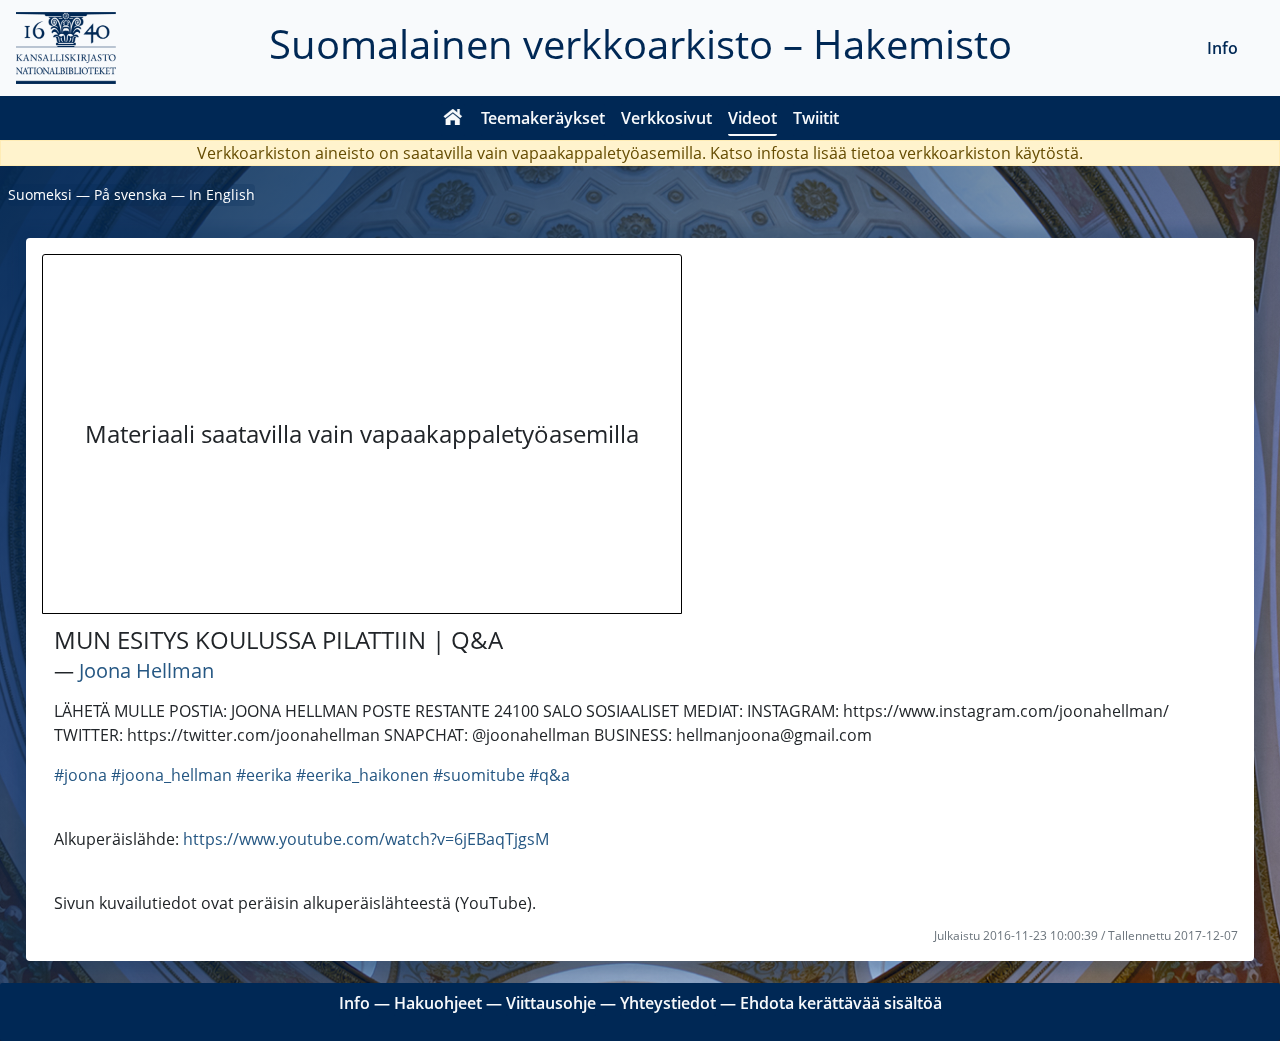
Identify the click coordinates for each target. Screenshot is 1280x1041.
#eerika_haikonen (362, 775)
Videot (752, 118)
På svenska (130, 194)
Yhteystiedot (668, 1003)
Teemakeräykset (543, 118)
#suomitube (479, 775)
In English (222, 194)
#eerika (264, 775)
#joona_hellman (171, 775)
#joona (80, 775)
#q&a (549, 775)
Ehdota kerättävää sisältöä (841, 1003)
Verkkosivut (666, 118)
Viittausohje (551, 1003)
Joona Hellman (146, 670)
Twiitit (816, 118)
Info (1222, 48)
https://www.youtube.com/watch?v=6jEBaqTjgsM (366, 839)
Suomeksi (40, 194)
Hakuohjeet (438, 1003)
